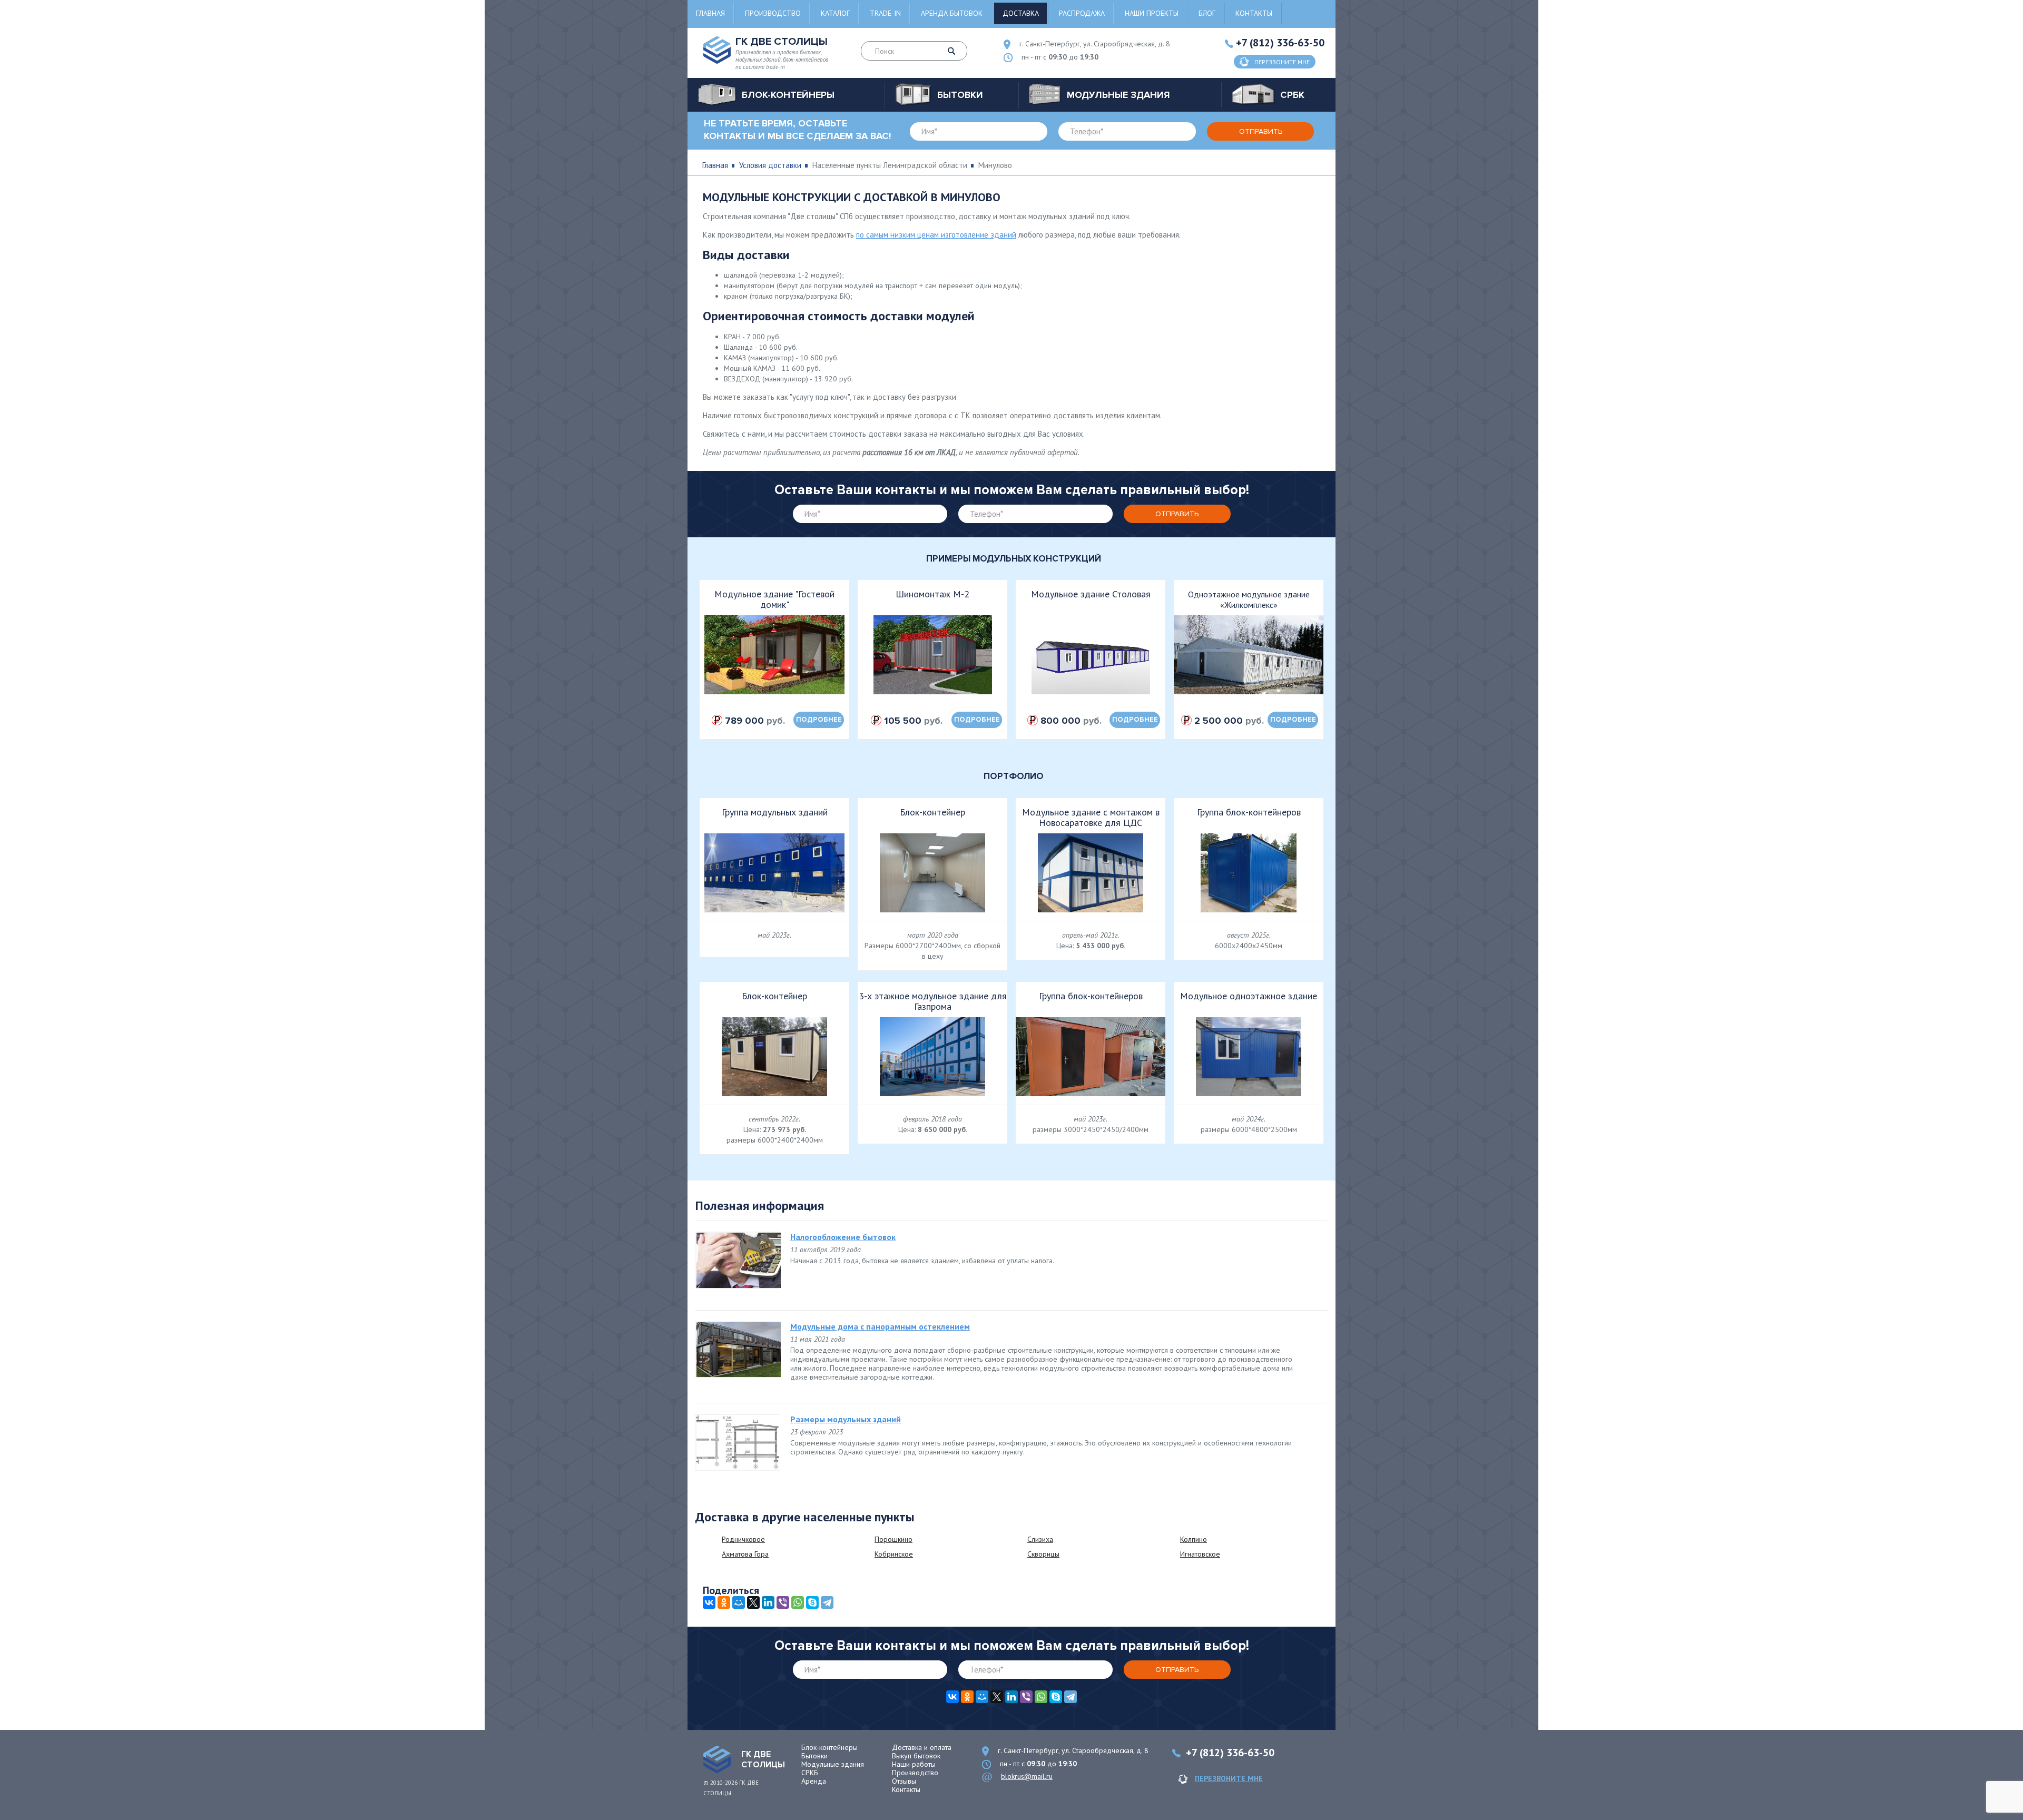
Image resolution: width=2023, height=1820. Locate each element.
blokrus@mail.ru (1027, 1776)
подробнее (819, 720)
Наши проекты (1152, 13)
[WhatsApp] (798, 1602)
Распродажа (1082, 13)
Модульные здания (833, 1764)
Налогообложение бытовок (843, 1237)
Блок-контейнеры (829, 1747)
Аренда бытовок (952, 13)
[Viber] (783, 1602)
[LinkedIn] (768, 1602)
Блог (1207, 13)
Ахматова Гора (745, 1554)
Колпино (1194, 1539)
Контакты (1254, 13)
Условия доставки (770, 165)
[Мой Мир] (739, 1602)
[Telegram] (827, 1602)
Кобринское (894, 1554)
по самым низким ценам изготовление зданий (936, 235)
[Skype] (812, 1602)
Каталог (835, 13)
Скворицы (1043, 1554)
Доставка (1021, 13)
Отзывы (904, 1781)
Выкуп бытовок (916, 1756)
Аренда (814, 1781)
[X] (753, 1602)
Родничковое (743, 1539)
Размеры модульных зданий (846, 1419)
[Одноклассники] (724, 1602)
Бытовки (814, 1756)
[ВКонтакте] (709, 1602)
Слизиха (1040, 1539)
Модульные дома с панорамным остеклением (880, 1326)
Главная (710, 13)
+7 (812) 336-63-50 (1280, 43)
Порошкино (893, 1539)
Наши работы (914, 1764)
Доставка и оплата (922, 1747)
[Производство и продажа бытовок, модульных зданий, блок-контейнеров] (717, 1759)
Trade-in (885, 13)
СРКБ (810, 1773)
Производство (773, 13)
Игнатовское (1200, 1554)
